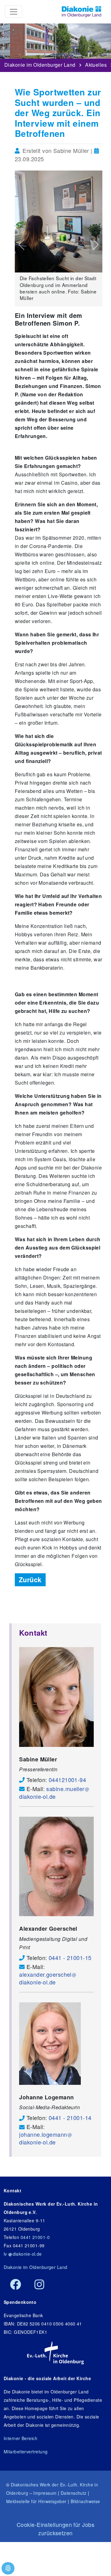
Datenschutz (74, 2493)
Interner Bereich (21, 2438)
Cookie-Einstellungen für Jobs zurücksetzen (55, 2529)
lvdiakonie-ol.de (23, 2254)
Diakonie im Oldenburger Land (40, 63)
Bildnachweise (85, 2501)
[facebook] (16, 2285)
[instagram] (39, 2285)
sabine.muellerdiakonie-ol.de (52, 1792)
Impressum (45, 2493)
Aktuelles (96, 63)
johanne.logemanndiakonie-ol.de (43, 2138)
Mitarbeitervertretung (26, 2452)
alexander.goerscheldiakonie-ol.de (45, 1978)
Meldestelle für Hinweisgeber (36, 2501)
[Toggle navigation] (14, 12)
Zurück (30, 1580)
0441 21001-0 (35, 2237)
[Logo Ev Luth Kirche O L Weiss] (55, 2353)
